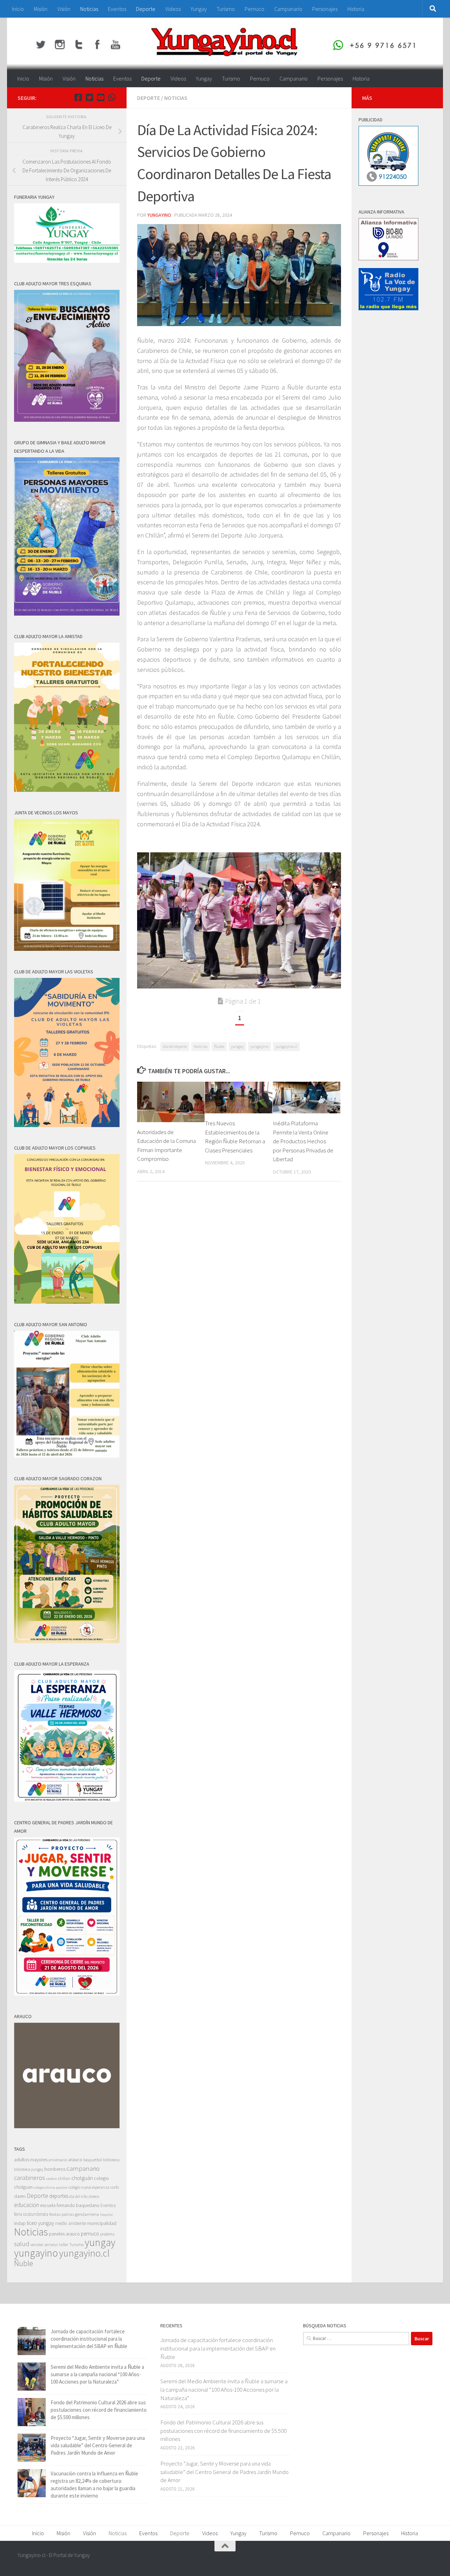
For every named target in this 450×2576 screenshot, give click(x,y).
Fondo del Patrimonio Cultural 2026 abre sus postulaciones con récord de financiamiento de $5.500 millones (99, 2410)
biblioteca (111, 2160)
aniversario (58, 2160)
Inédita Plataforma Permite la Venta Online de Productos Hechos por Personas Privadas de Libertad (303, 1141)
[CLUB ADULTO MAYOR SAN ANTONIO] (67, 1456)
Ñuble (219, 1046)
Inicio (18, 9)
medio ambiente (71, 2223)
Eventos (117, 9)
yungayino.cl (286, 1046)
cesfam (52, 2179)
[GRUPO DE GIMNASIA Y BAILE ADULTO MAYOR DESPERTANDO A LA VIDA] (67, 614)
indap (20, 2223)
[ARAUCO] (67, 2126)
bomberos (55, 2169)
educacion (27, 2205)
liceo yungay (40, 2223)
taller (64, 2244)
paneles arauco (64, 2234)
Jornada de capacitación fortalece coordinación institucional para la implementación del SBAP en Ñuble (89, 2339)
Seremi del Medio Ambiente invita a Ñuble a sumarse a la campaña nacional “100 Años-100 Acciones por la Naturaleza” (97, 2374)
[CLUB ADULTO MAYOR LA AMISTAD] (67, 790)
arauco (75, 2160)
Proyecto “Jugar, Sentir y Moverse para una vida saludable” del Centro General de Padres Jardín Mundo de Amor (98, 2445)
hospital (107, 2215)
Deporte (146, 9)
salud (22, 2244)
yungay (237, 1046)
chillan (64, 2178)
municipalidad (102, 2223)
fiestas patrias (62, 2214)
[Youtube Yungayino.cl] (101, 97)
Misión (41, 9)
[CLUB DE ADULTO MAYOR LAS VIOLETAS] (67, 1125)
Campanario (288, 9)
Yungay (199, 9)
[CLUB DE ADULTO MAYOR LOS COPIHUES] (67, 1302)
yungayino (259, 1046)
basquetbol (93, 2160)
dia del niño (78, 2196)
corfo (115, 2187)
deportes (59, 2196)
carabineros (30, 2178)
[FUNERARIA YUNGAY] (67, 261)
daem (20, 2196)
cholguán (82, 2178)
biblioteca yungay (29, 2169)
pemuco (90, 2234)
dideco (94, 2196)
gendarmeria (87, 2214)
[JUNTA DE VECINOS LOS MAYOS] (67, 949)
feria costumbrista (31, 2214)
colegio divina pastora (51, 2187)
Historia (356, 9)
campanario (83, 2168)
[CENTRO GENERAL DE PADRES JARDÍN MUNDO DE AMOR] (67, 1994)
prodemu (107, 2234)
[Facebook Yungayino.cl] (78, 97)
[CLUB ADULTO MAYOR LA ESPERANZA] (67, 1800)
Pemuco (255, 9)
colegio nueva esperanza (89, 2187)
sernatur (51, 2245)
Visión (64, 9)
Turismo (226, 9)
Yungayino (159, 215)
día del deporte (175, 1046)
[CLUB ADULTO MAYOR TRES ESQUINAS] (67, 420)
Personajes (325, 9)
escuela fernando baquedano (70, 2205)
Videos (173, 9)
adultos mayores (31, 2160)
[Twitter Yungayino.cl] (89, 97)
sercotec (37, 2245)
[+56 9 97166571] (112, 97)
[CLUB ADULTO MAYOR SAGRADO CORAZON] (67, 1641)
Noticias (89, 9)
